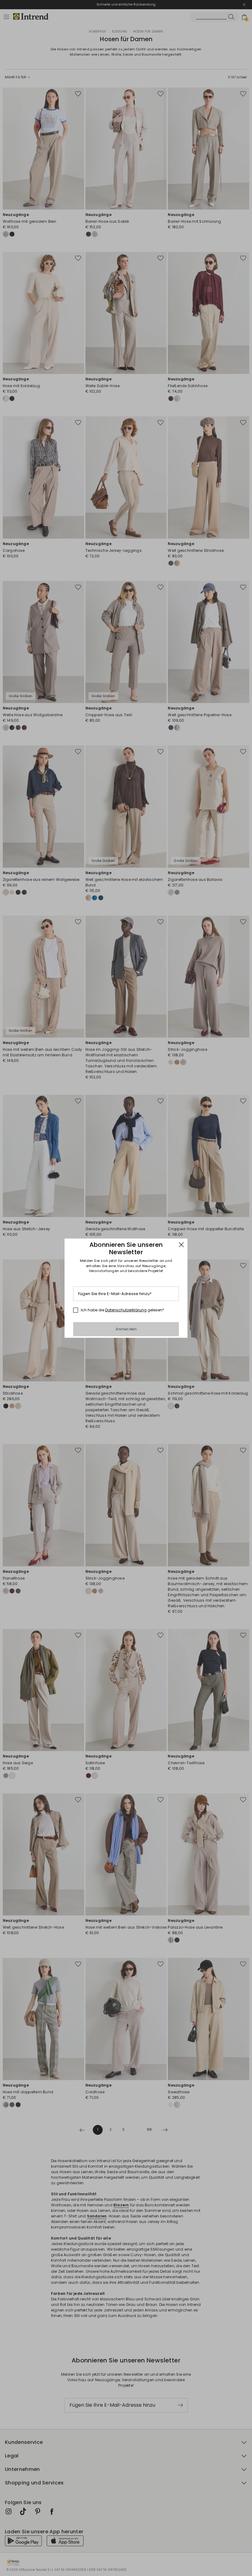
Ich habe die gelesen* (122, 1310)
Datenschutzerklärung (126, 1310)
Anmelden (126, 1329)
